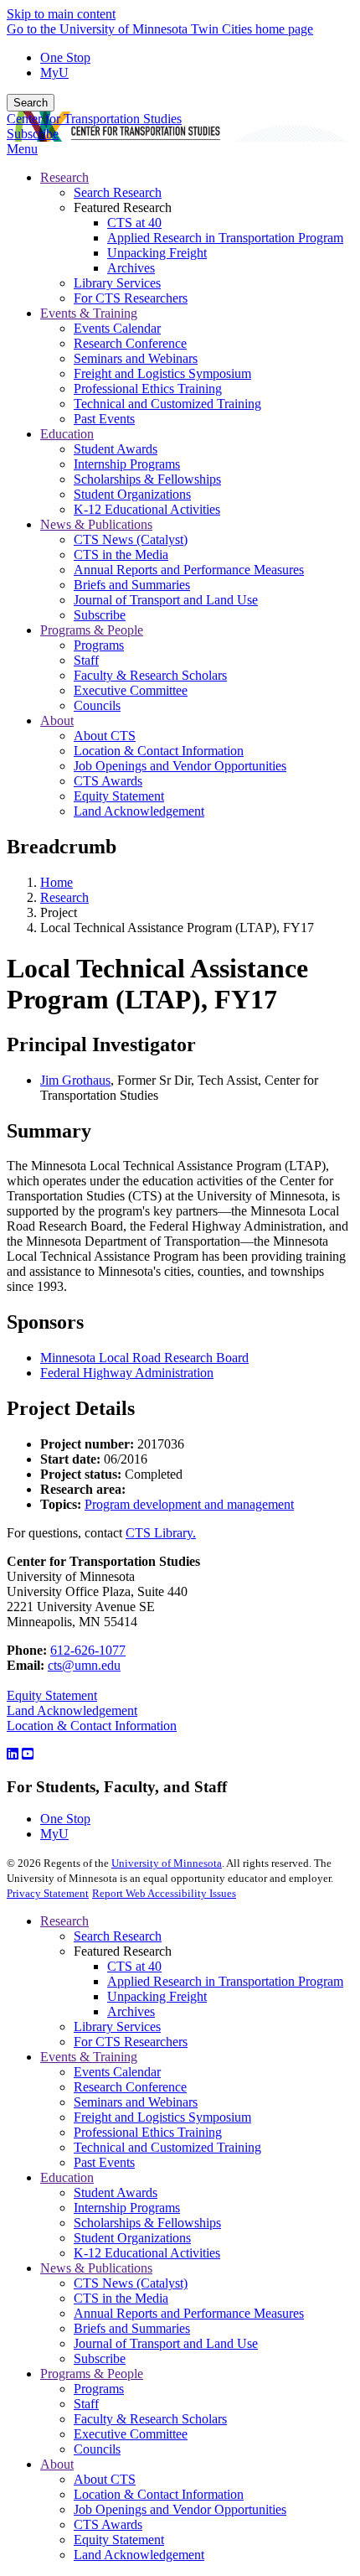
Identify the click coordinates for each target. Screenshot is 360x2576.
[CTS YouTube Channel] (28, 1754)
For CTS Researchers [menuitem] (131, 298)
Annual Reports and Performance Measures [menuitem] (189, 570)
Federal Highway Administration (127, 1373)
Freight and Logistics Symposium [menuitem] (162, 373)
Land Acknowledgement (72, 1710)
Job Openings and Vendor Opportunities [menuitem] (180, 766)
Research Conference (130, 2087)
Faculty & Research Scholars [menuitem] (150, 675)
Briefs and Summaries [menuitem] (132, 585)
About (57, 2464)
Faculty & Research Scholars (150, 2419)
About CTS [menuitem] (105, 736)
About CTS (105, 2479)
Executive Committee (131, 2434)
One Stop (65, 57)
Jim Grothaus (75, 1080)
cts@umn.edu (84, 1665)
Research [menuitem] (64, 177)
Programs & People (92, 2374)
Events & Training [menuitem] (89, 313)
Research (64, 897)
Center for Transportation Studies (94, 119)
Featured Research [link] (123, 207)
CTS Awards (108, 2524)
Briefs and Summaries (132, 2328)
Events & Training (89, 2057)
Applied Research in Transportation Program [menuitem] (225, 238)
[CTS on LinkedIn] (13, 1754)
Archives (131, 2011)
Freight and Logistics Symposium (162, 2117)
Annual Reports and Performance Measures (189, 2313)
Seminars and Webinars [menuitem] (136, 358)
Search (31, 103)
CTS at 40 (134, 1966)
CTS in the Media (121, 2298)
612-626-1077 (88, 1650)
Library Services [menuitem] (117, 283)
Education (67, 2177)
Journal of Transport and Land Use (166, 2343)
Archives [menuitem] (131, 268)
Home (57, 882)
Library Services (117, 2027)
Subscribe (33, 134)
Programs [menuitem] (99, 645)
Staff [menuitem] (86, 660)
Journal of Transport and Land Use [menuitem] (166, 600)
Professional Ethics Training (148, 2132)
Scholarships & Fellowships (147, 2223)
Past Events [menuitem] (104, 419)
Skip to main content (61, 14)
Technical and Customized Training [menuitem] (167, 404)
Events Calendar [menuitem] (117, 328)
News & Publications (96, 2268)
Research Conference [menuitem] (130, 343)
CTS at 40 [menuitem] (134, 223)
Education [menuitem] (67, 434)
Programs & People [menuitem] (92, 630)
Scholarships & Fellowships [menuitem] (147, 479)
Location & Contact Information (92, 1726)
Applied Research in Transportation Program (225, 1981)
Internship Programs (127, 2208)
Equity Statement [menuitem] (119, 796)
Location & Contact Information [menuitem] (159, 751)
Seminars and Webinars (136, 2102)
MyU (54, 73)
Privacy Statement (48, 1893)
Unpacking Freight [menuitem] (157, 253)
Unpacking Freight (157, 1996)
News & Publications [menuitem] (96, 524)
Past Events (104, 2162)
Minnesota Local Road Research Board (144, 1358)
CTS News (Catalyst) (131, 2283)
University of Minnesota (167, 1863)
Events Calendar (117, 2072)
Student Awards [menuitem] (116, 449)
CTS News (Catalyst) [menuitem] (131, 539)
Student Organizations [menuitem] (132, 494)
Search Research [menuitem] (118, 192)
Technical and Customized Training (167, 2147)
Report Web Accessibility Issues (164, 1893)
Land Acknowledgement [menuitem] (139, 811)
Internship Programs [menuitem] (127, 464)
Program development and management (189, 1504)
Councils (97, 2449)
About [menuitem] (57, 720)
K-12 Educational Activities (147, 2253)
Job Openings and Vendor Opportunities (180, 2509)
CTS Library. (161, 1533)
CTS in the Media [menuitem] (121, 555)
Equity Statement (52, 1695)
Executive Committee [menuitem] (131, 690)
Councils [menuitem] (97, 705)
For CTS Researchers (131, 2042)
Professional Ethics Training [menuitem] (148, 389)
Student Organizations (132, 2238)
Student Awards (116, 2192)
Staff (86, 2404)
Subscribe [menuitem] (100, 615)
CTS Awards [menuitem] (108, 781)
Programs (99, 2389)
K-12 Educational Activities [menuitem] (147, 509)
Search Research (118, 1936)
